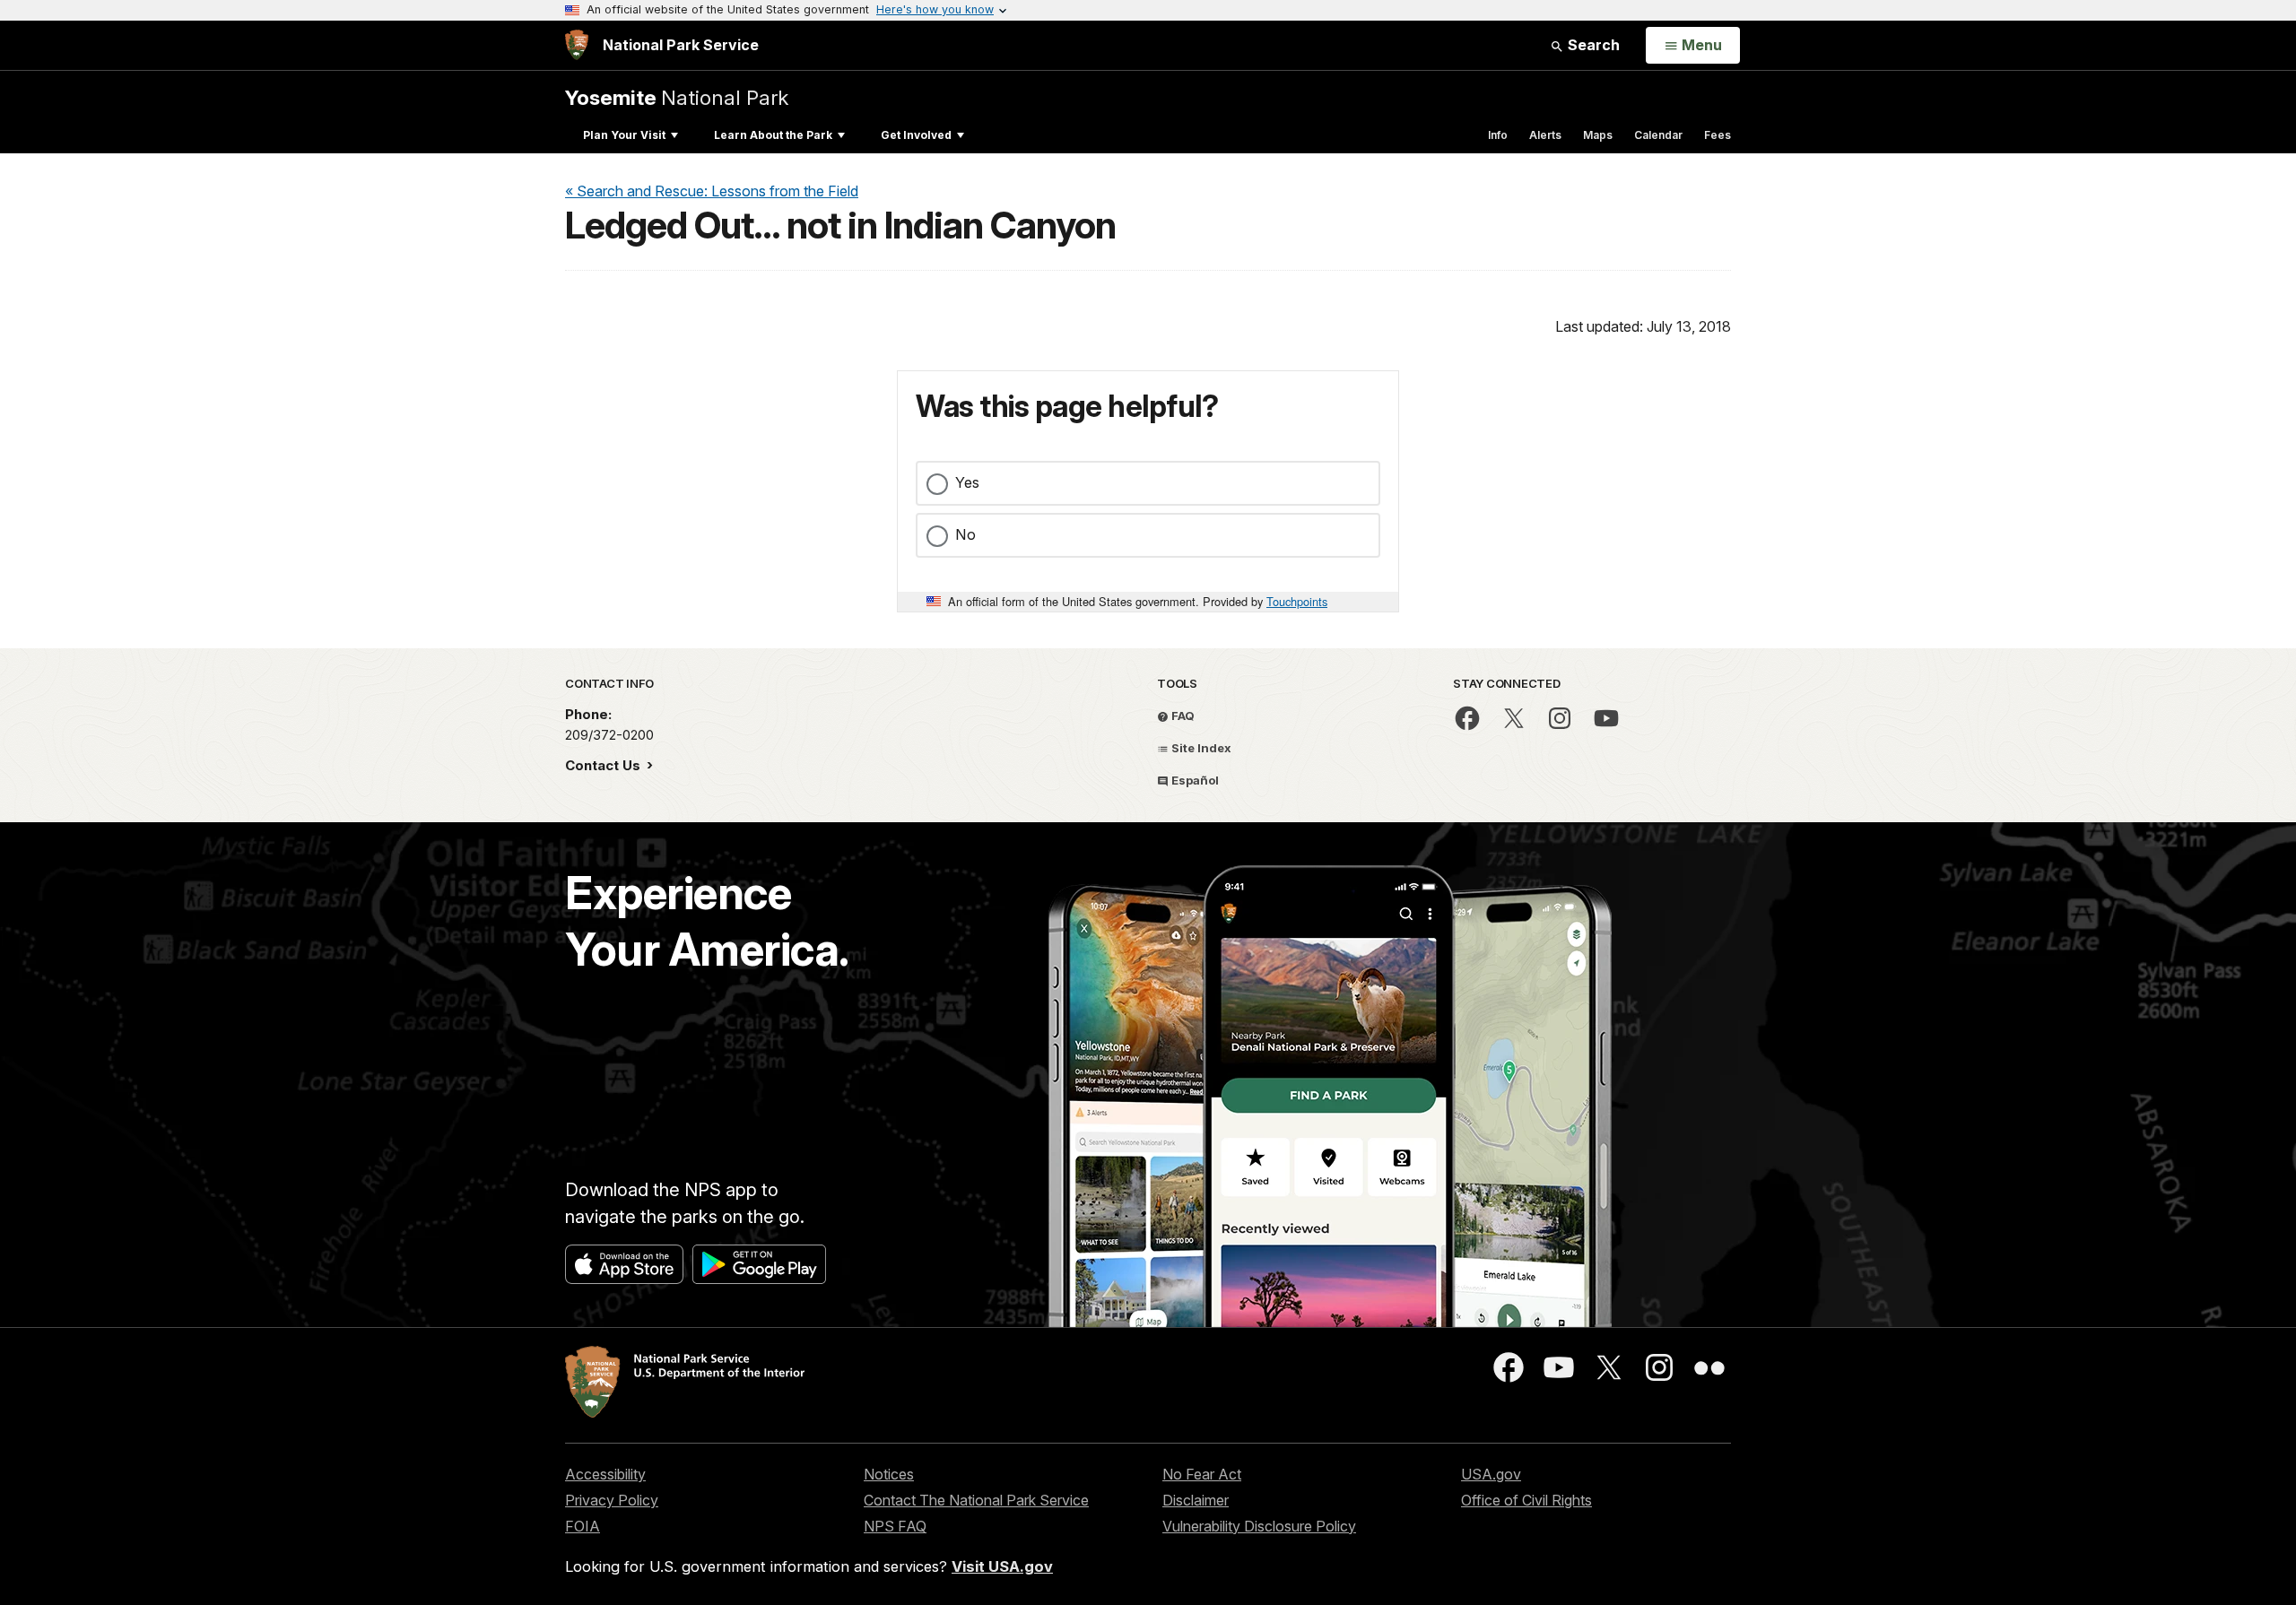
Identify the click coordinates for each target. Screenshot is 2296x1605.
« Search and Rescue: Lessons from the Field (712, 191)
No (965, 534)
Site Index (1200, 748)
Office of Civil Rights (1526, 1500)
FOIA (583, 1526)
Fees (1718, 135)
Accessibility (605, 1474)
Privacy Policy (612, 1500)
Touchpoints (1297, 601)
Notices (889, 1474)
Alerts (1545, 135)
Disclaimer (1196, 1500)
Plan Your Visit (624, 135)
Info (1498, 135)
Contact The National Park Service (976, 1500)
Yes (967, 482)
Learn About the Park (773, 135)
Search (1592, 45)
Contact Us (604, 765)
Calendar (1658, 135)
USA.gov (1491, 1474)
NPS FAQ (895, 1526)
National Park (677, 97)
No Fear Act (1202, 1474)
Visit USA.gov (1002, 1566)
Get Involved (916, 135)
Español (1194, 780)
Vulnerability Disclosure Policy (1259, 1526)
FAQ (1182, 716)
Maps (1598, 135)
